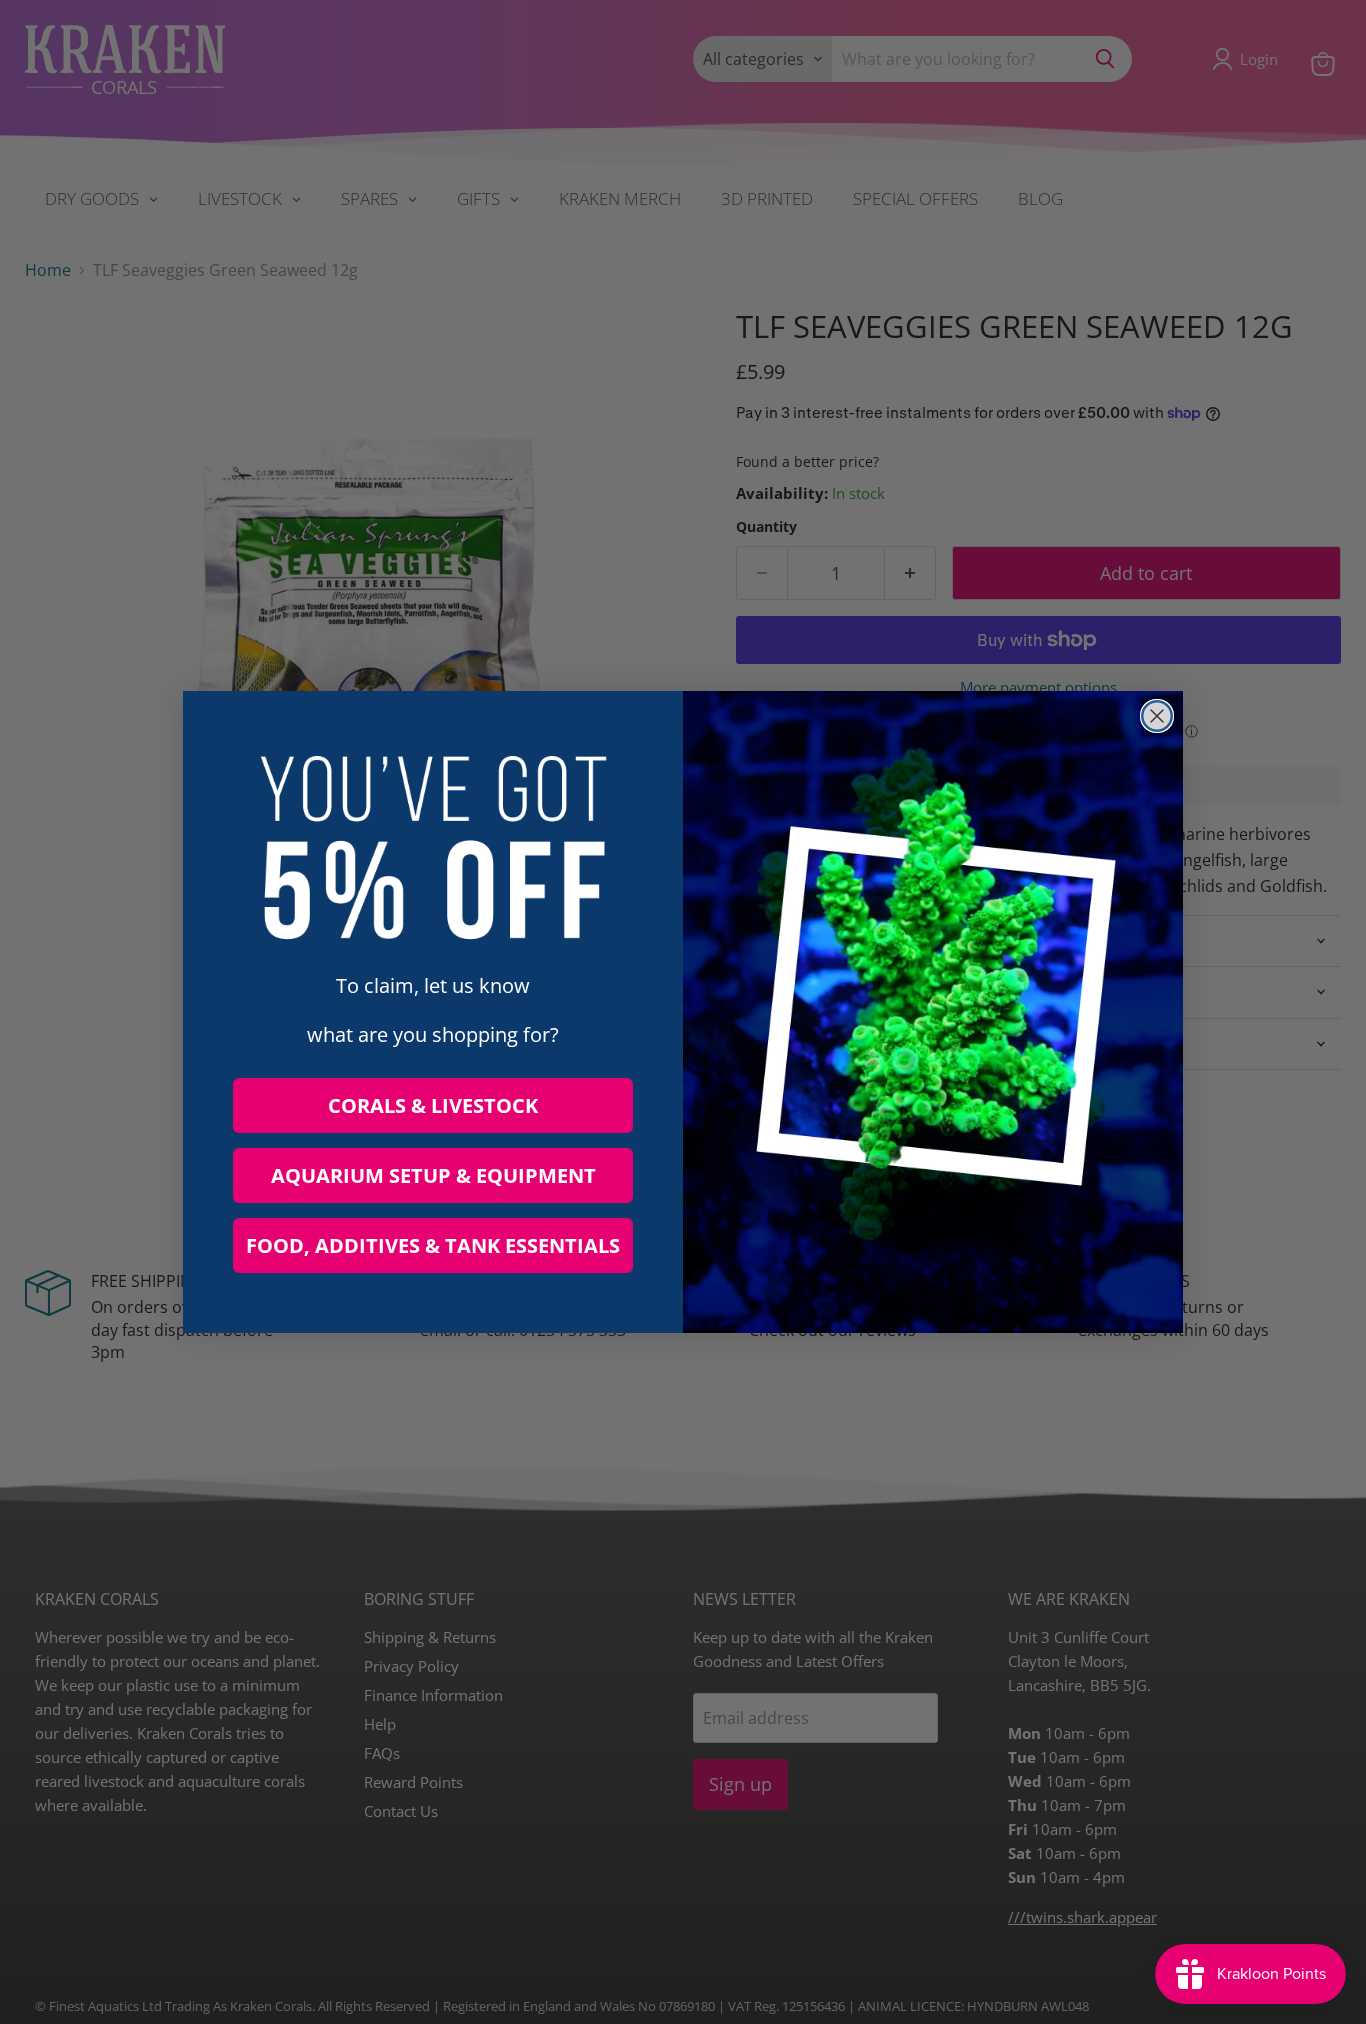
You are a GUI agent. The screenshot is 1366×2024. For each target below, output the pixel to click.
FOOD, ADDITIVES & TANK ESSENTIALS (433, 1245)
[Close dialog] (1157, 716)
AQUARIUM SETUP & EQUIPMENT (433, 1175)
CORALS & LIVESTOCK (433, 1105)
